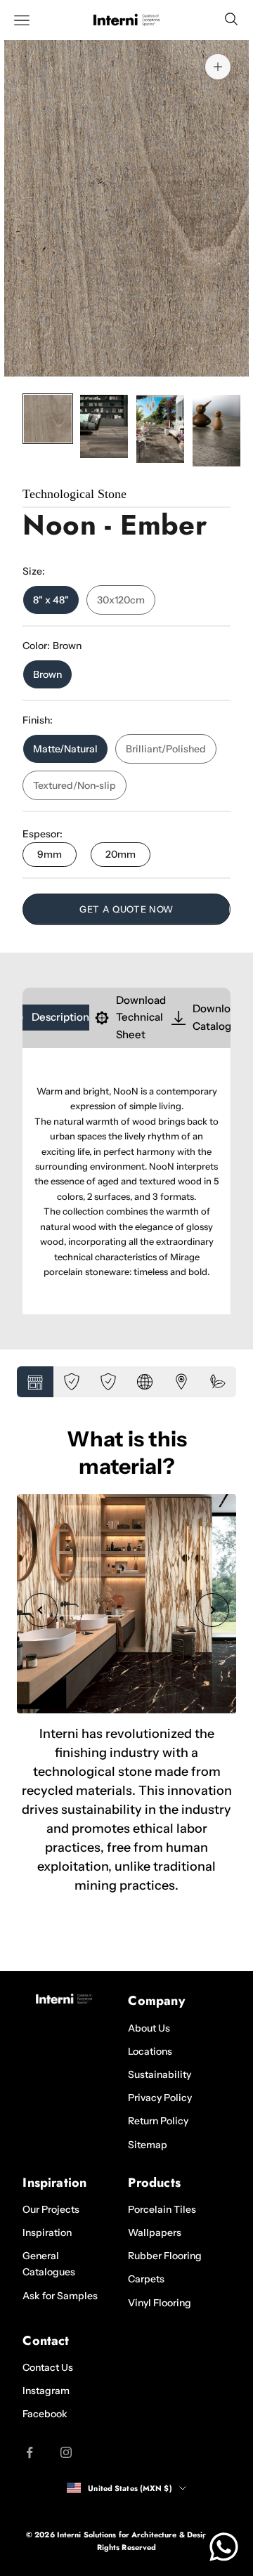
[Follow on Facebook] (30, 2452)
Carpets (146, 2279)
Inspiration (47, 2232)
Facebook (45, 2414)
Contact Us (48, 2367)
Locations (150, 2051)
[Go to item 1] (48, 419)
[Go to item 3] (160, 429)
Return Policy (158, 2121)
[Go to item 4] (216, 431)
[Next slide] (212, 1610)
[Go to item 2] (104, 426)
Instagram (46, 2391)
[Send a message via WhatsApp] (224, 2547)
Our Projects (51, 2209)
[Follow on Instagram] (66, 2452)
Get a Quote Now (126, 909)
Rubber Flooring (165, 2256)
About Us (149, 2028)
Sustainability (160, 2074)
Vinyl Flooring (160, 2303)
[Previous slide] (41, 1610)
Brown (47, 674)
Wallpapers (155, 2232)
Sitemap (148, 2145)
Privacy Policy (160, 2098)
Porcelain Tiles (162, 2209)
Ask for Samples (60, 2296)
